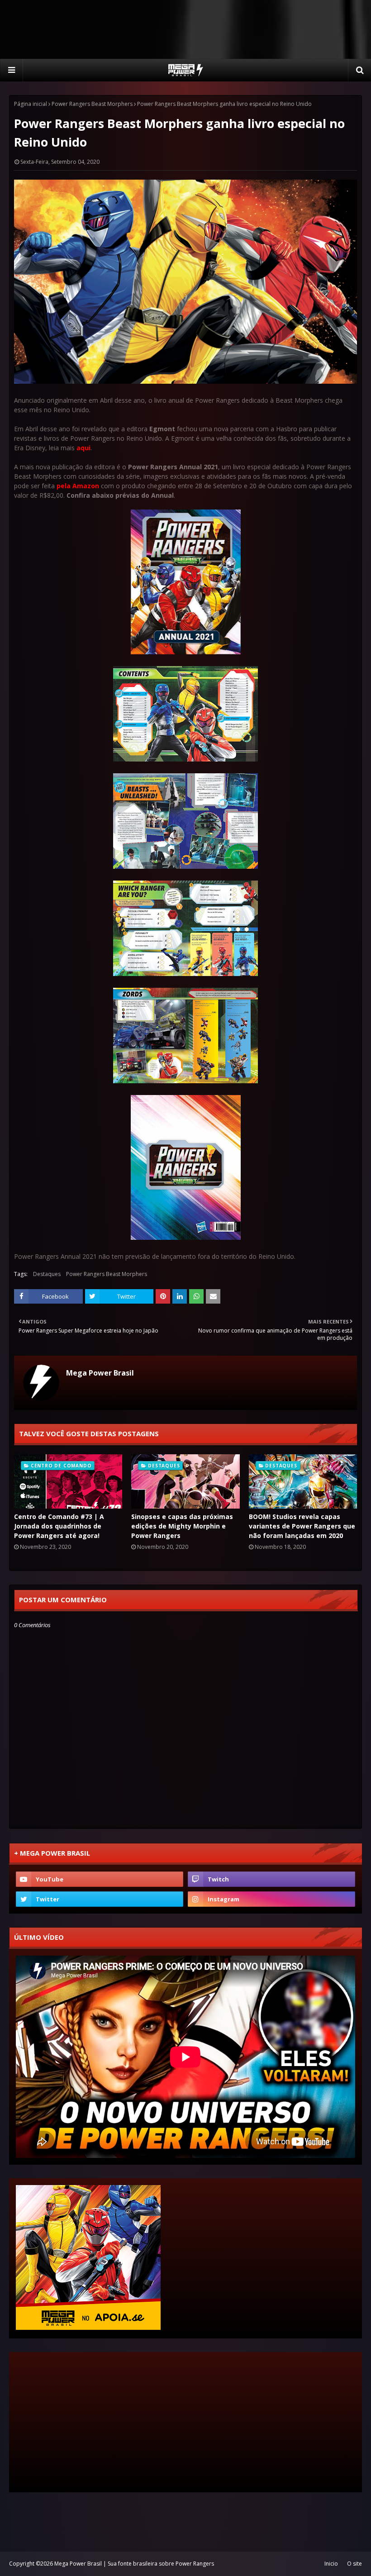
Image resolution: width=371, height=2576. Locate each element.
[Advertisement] (185, 29)
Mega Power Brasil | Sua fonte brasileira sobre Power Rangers (134, 2564)
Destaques (47, 1274)
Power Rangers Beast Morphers (92, 104)
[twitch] (271, 1879)
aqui (83, 448)
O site (354, 2564)
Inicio (331, 2564)
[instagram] (271, 1899)
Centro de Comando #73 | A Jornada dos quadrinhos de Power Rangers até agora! (59, 1526)
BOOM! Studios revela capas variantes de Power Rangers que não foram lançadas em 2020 (302, 1526)
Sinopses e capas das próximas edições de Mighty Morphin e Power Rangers (182, 1526)
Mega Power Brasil (100, 1373)
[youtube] (100, 1879)
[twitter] (100, 1899)
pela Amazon (78, 486)
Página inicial (31, 104)
